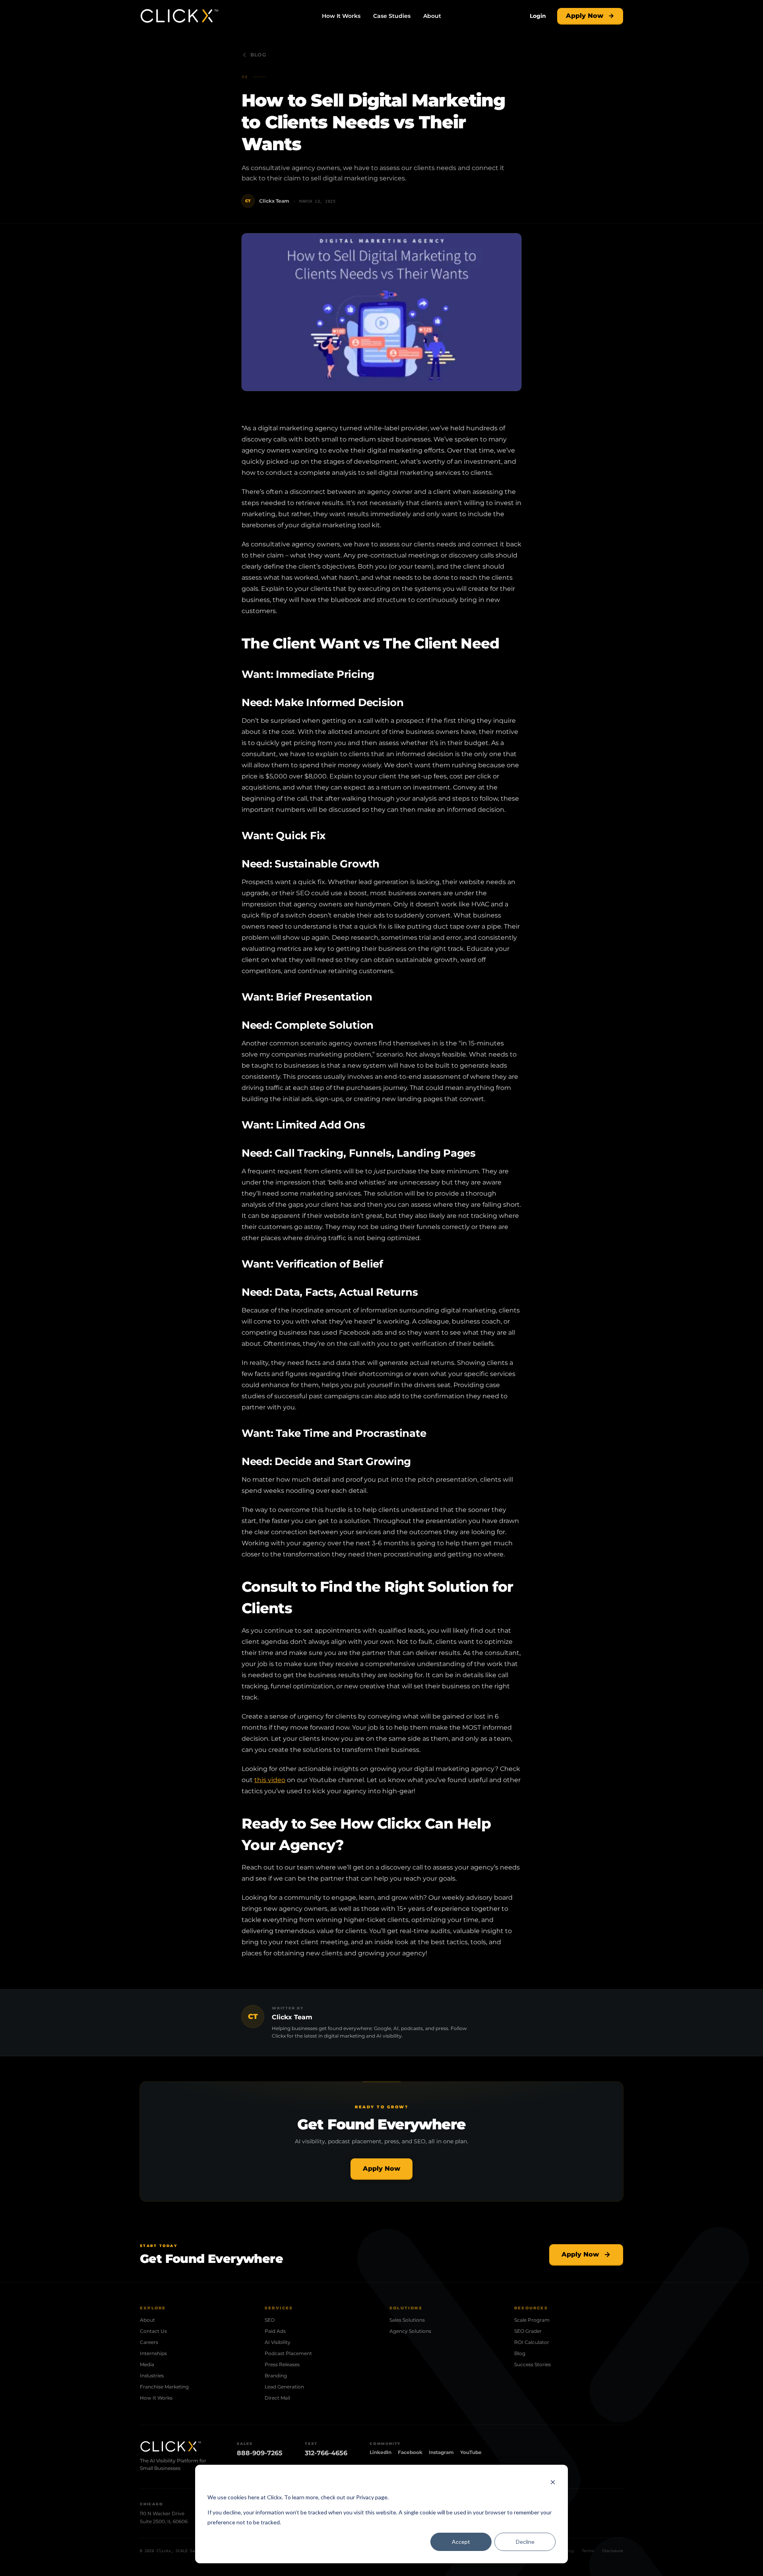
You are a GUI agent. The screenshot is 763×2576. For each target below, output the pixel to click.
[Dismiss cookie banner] (553, 2482)
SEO (270, 2320)
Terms (588, 2551)
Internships (153, 2353)
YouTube (471, 2452)
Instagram (441, 2452)
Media (147, 2364)
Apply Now (585, 16)
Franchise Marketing (164, 2387)
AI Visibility (278, 2342)
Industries (152, 2376)
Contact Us (153, 2331)
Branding (276, 2376)
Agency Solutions (410, 2331)
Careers (149, 2342)
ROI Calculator (532, 2342)
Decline (525, 2542)
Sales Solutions (407, 2320)
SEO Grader (528, 2331)
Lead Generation (284, 2387)
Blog (258, 55)
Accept (461, 2542)
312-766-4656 (326, 2453)
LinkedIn (381, 2452)
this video (270, 1780)
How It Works (341, 16)
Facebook (410, 2452)
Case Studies (392, 16)
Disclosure (613, 2551)
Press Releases (282, 2364)
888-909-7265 (260, 2453)
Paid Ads (275, 2331)
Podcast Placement (288, 2353)
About (432, 16)
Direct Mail (277, 2398)
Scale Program (532, 2320)
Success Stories (533, 2364)
